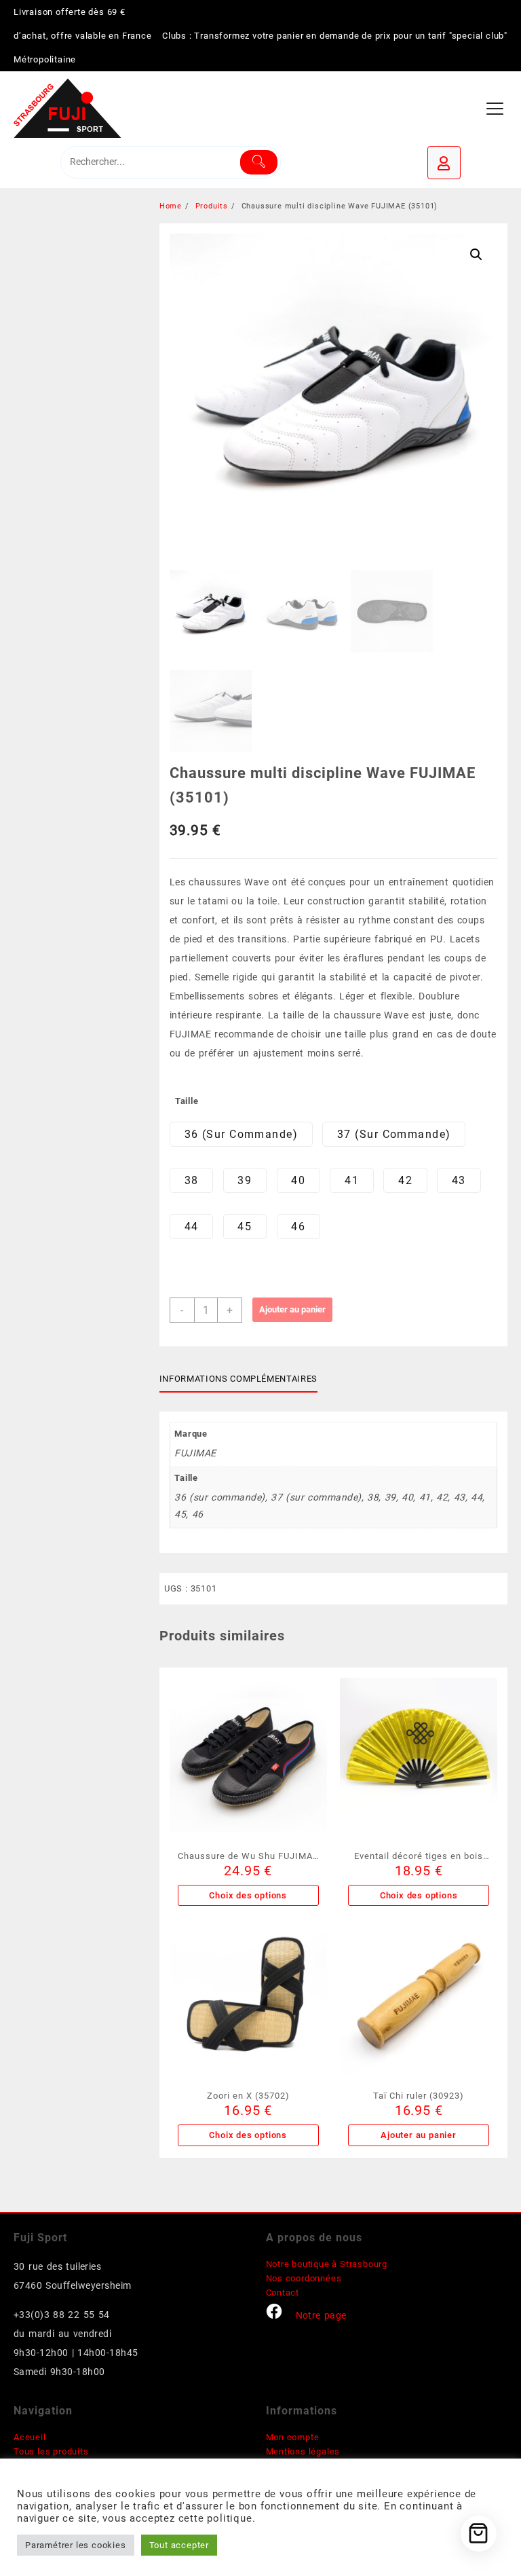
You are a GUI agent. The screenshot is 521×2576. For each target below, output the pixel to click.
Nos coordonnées (304, 2278)
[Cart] (479, 2534)
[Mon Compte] (444, 163)
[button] (476, 255)
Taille (187, 1101)
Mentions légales (303, 2451)
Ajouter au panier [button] (419, 2135)
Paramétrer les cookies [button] (76, 2545)
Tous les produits (51, 2451)
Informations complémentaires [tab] (238, 1379)
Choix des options (248, 1895)
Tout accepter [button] (179, 2545)
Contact (283, 2293)
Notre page (321, 2315)
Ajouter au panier (292, 1309)
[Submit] (259, 162)
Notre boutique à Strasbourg (327, 2264)
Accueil (30, 2437)
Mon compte (293, 2437)
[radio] (241, 1134)
